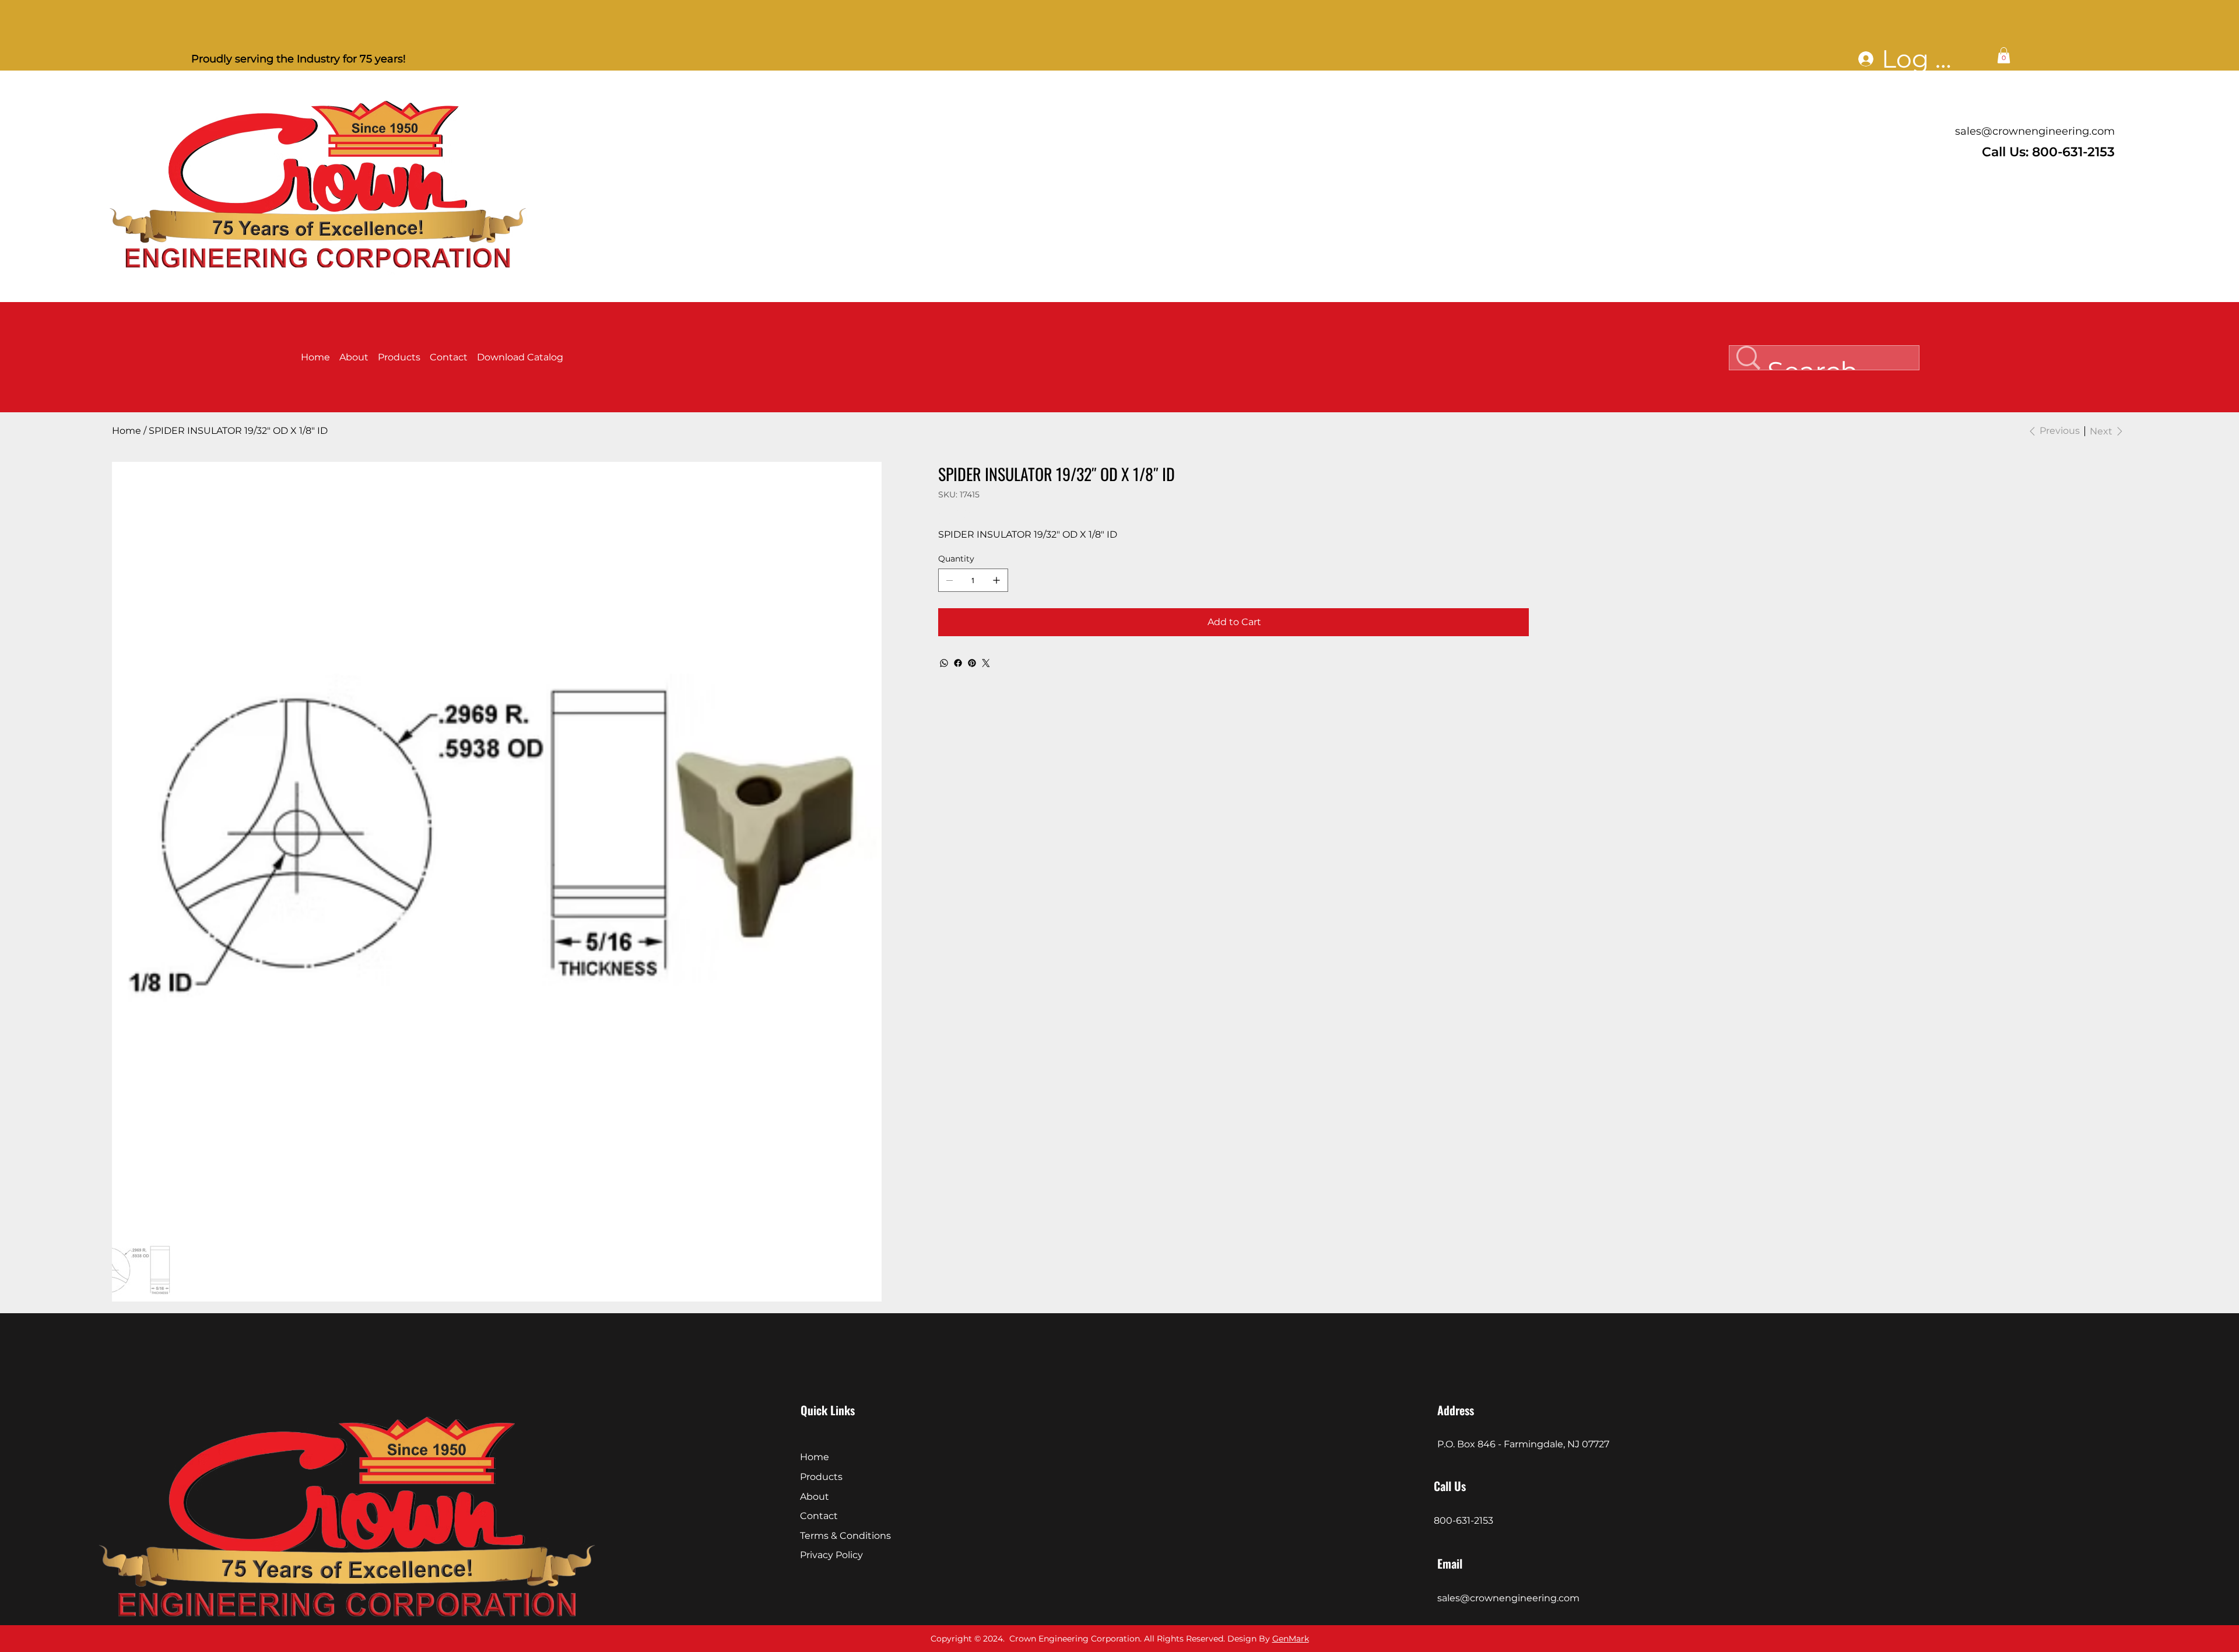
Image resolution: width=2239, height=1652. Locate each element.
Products (821, 1477)
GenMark (1291, 1639)
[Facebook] (958, 663)
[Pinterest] (972, 663)
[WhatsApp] (944, 663)
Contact (819, 1516)
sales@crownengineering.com (2035, 131)
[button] (2004, 55)
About (815, 1497)
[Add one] (996, 580)
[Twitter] (986, 663)
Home (815, 1457)
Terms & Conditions (845, 1536)
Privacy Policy (831, 1555)
